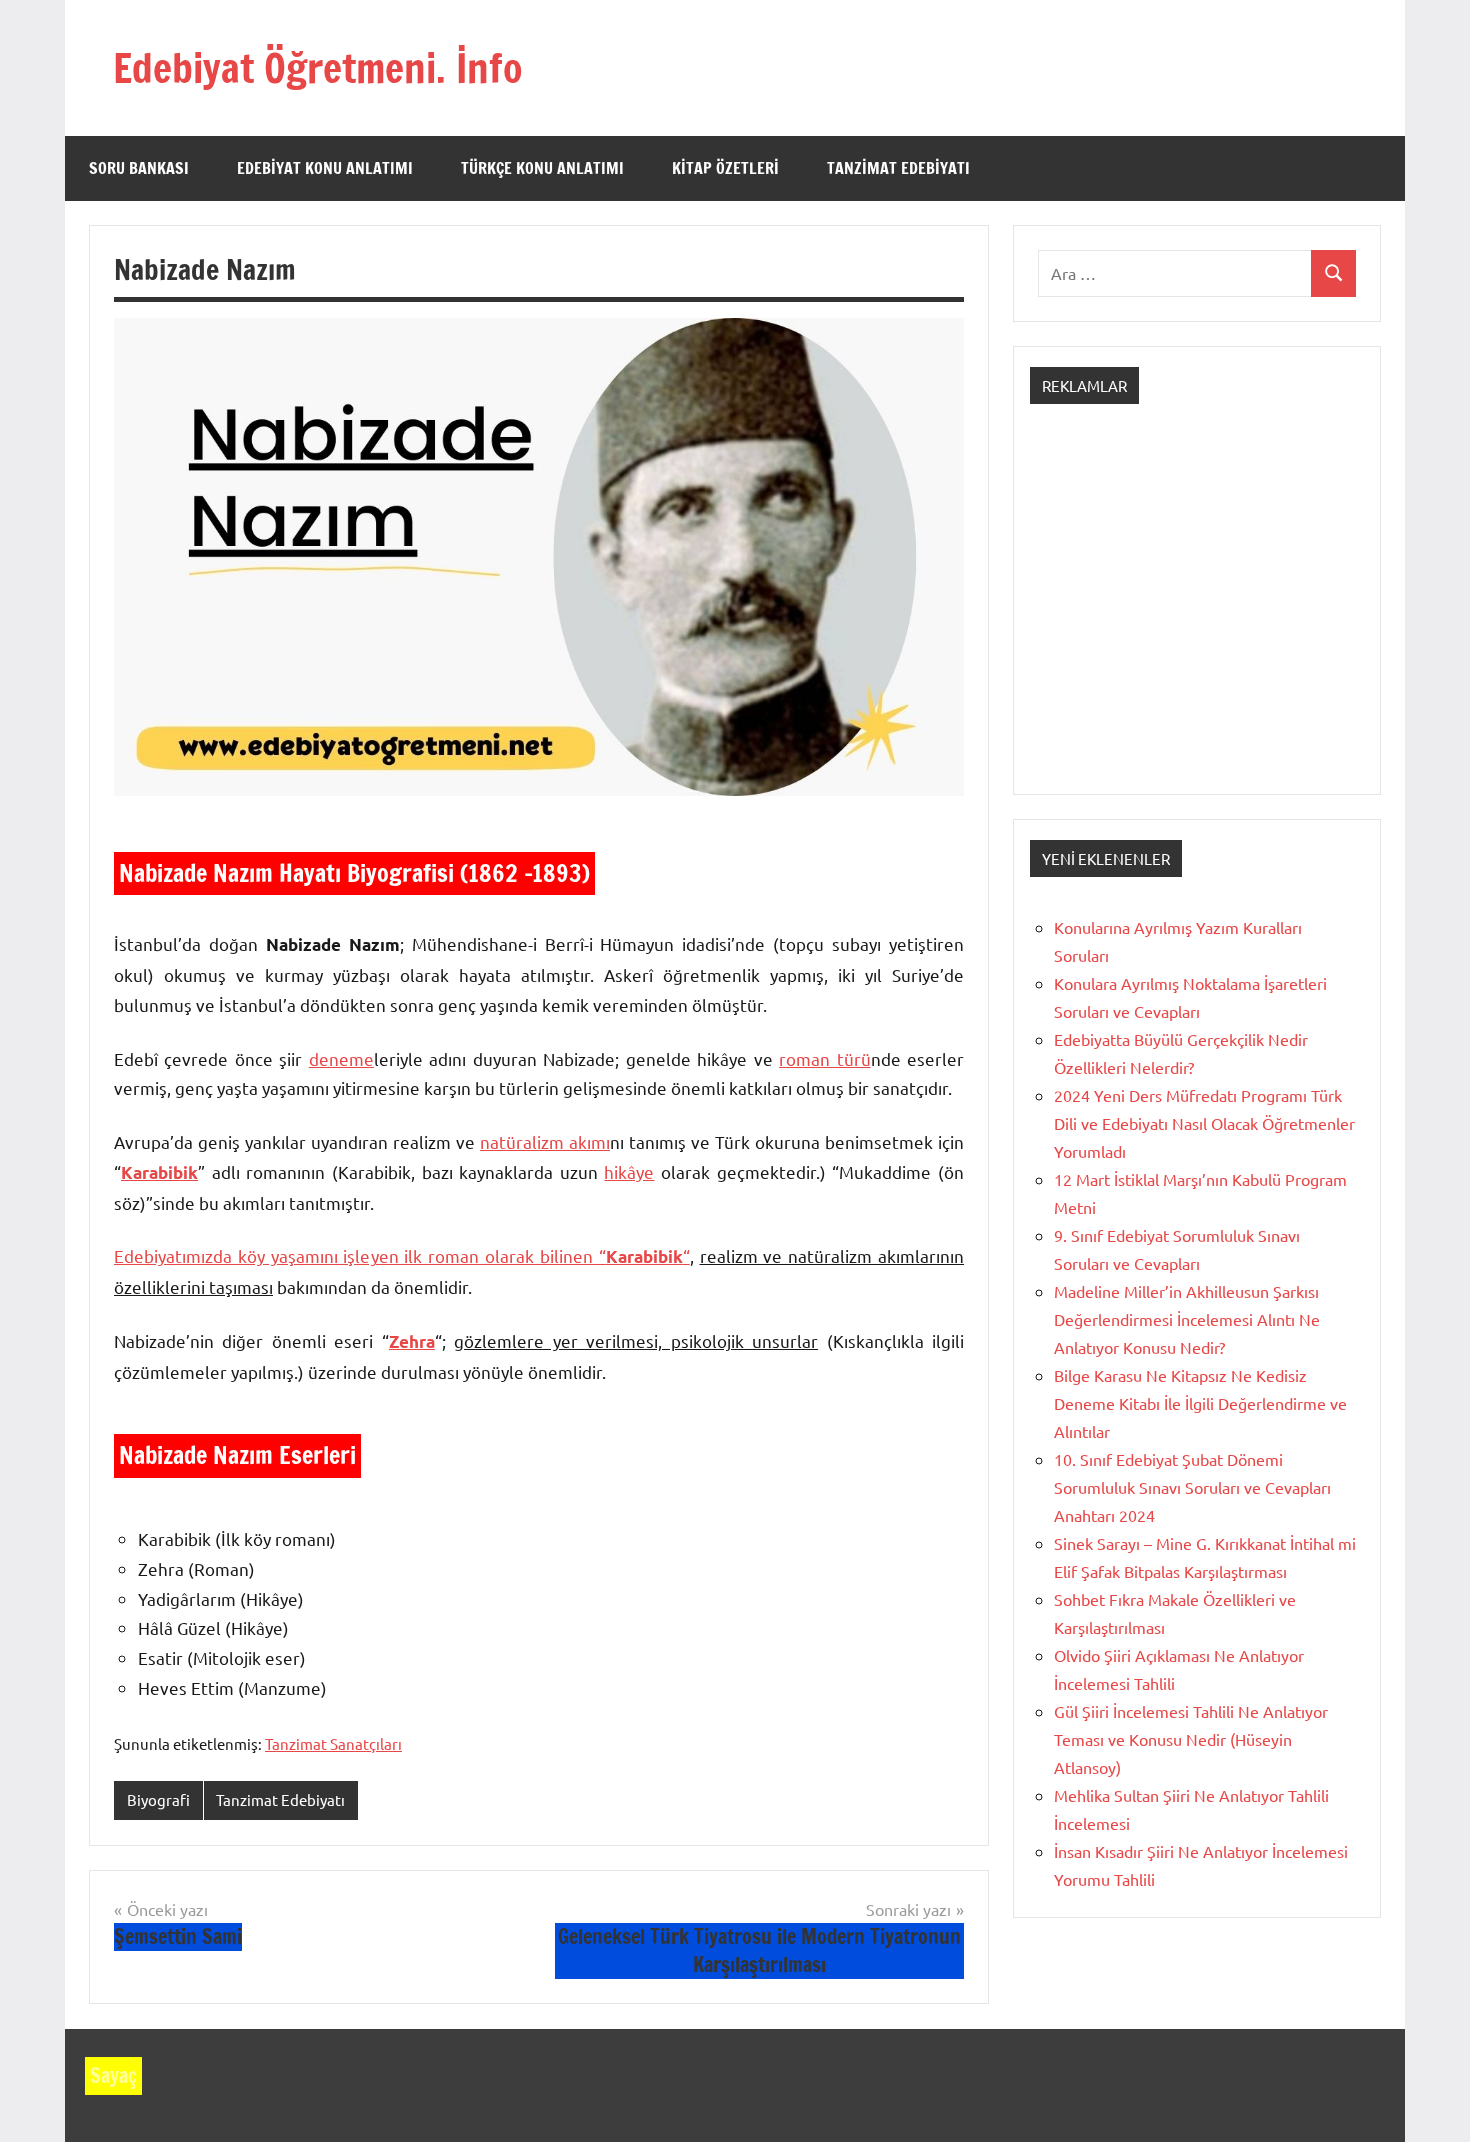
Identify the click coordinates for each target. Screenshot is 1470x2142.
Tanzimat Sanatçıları (333, 1743)
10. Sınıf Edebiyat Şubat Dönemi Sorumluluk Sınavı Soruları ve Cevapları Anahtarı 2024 (1192, 1487)
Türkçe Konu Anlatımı (542, 168)
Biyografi (158, 1799)
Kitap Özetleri (725, 168)
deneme (341, 1058)
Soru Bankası (139, 168)
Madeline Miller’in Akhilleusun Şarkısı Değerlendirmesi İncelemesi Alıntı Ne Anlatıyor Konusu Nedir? (1187, 1319)
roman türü (824, 1058)
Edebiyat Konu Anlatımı (325, 168)
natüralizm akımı (545, 1141)
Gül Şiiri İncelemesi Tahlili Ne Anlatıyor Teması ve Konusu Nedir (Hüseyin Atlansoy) (1191, 1739)
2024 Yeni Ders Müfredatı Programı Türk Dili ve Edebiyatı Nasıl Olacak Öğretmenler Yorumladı (1204, 1123)
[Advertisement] (1197, 617)
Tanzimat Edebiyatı (898, 168)
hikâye (629, 1171)
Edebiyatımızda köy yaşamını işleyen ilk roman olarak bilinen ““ (402, 1255)
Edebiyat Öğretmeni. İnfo (318, 67)
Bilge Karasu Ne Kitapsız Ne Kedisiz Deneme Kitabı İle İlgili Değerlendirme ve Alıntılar (1200, 1403)
